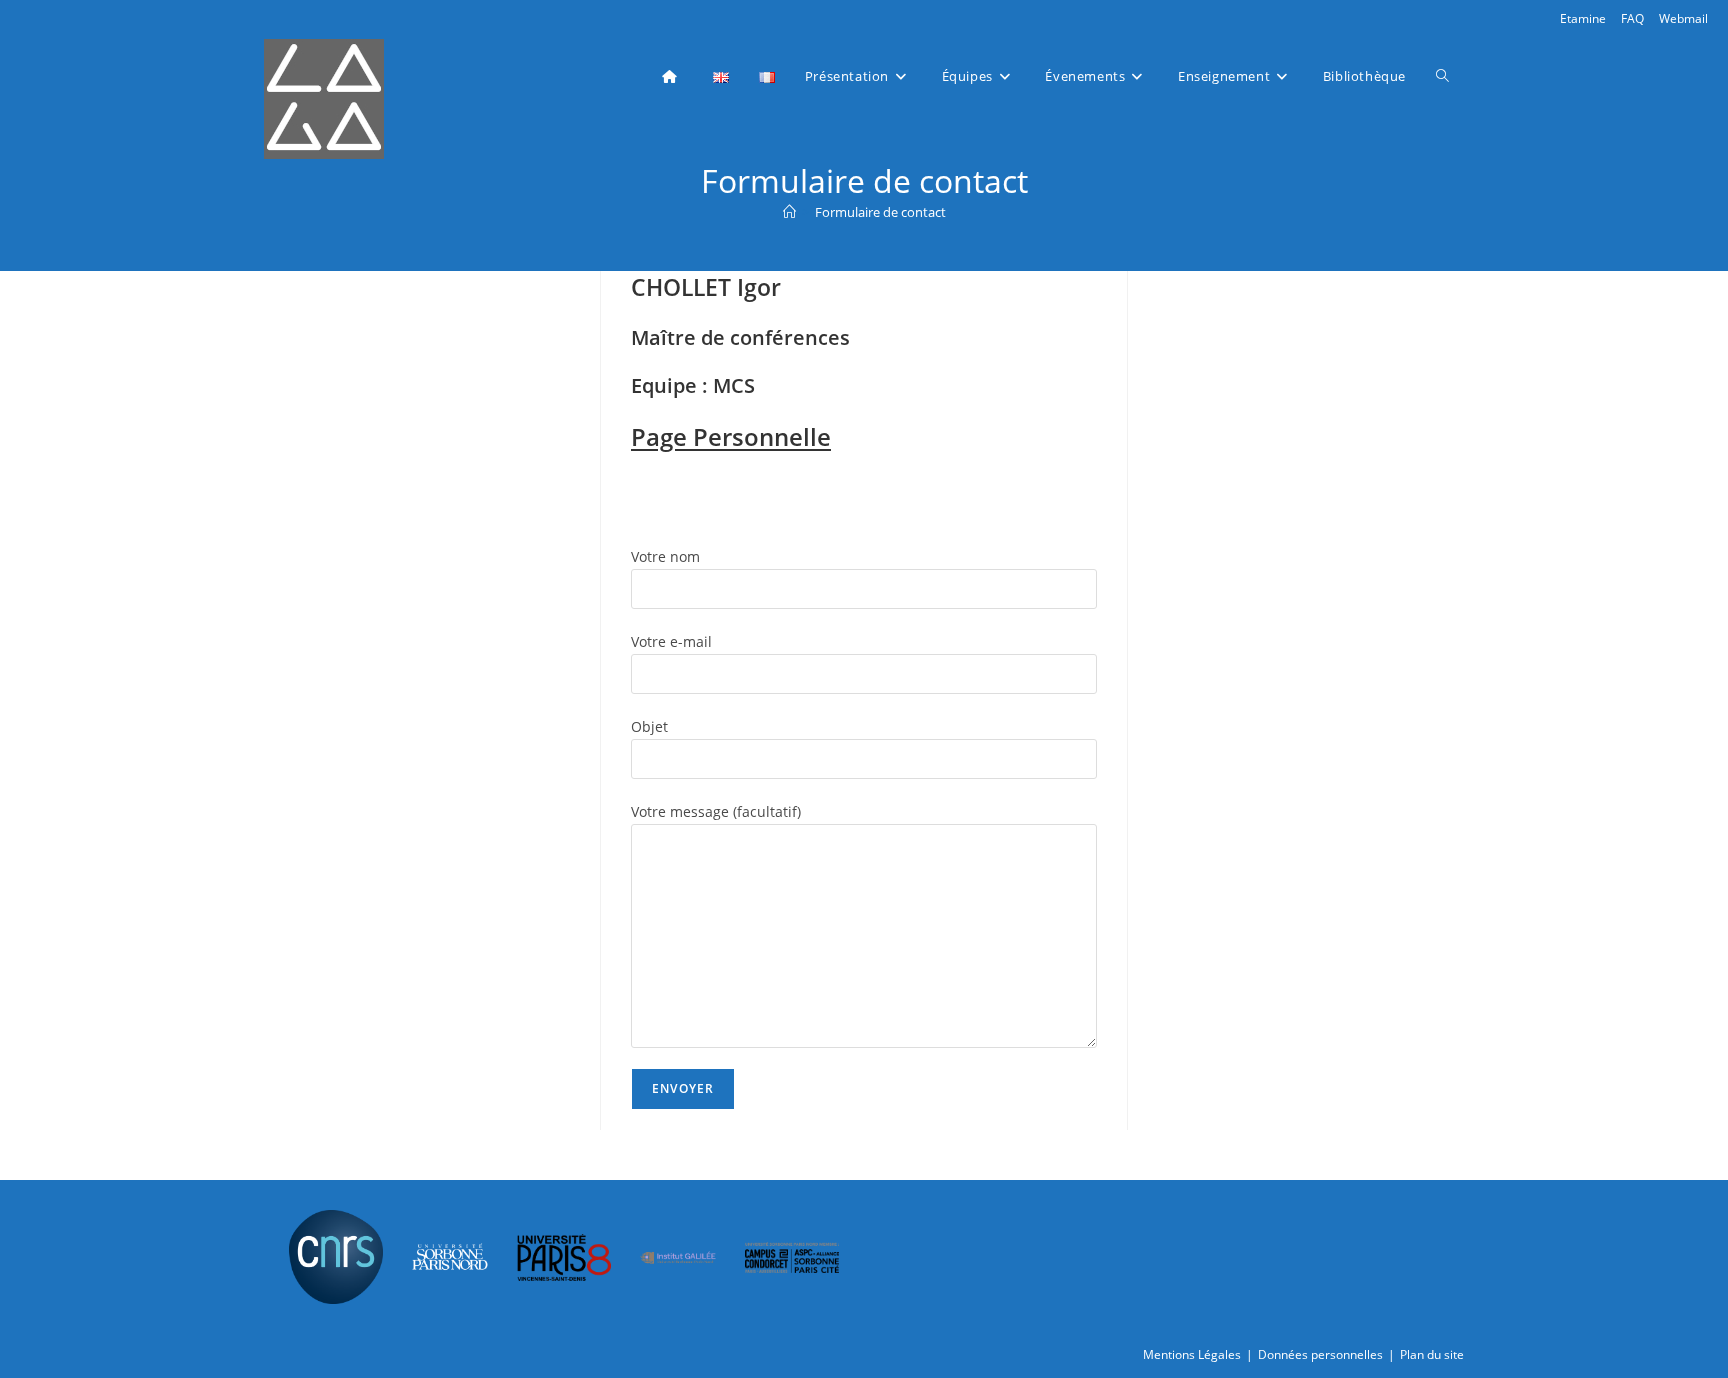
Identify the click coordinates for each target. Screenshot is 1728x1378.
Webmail (1683, 18)
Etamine (1583, 18)
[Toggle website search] (1442, 76)
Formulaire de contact (880, 212)
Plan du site (1432, 1354)
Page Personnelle (731, 436)
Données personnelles (1320, 1354)
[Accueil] (789, 212)
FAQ (1632, 18)
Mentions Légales (1192, 1354)
